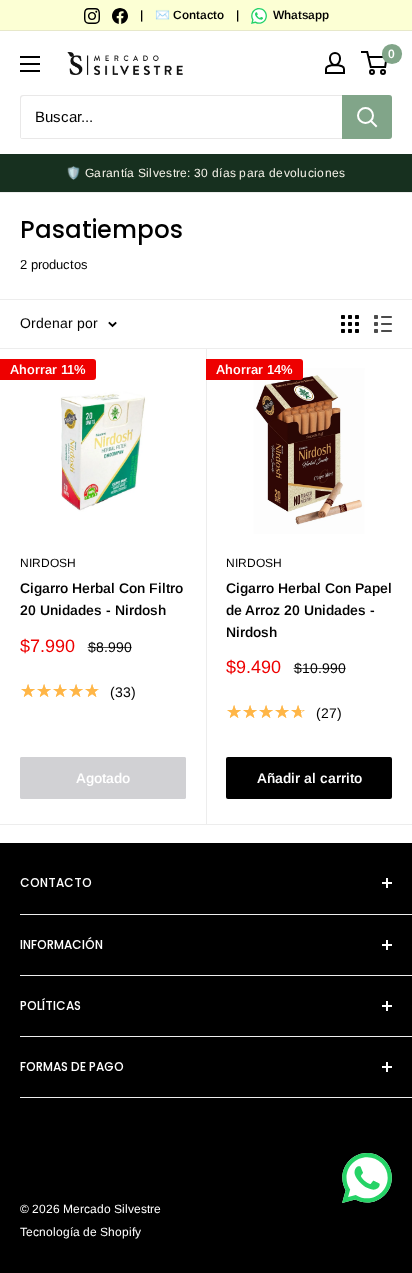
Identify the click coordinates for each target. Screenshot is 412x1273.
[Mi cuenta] (335, 63)
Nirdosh (48, 563)
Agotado (103, 778)
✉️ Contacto (189, 15)
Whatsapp (299, 15)
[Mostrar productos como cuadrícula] (350, 324)
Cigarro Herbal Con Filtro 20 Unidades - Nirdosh (101, 599)
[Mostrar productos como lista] (383, 324)
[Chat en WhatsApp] (367, 1178)
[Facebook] (121, 15)
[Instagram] (93, 15)
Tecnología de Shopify (80, 1232)
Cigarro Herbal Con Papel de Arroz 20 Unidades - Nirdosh (309, 609)
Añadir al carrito (309, 778)
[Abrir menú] (30, 64)
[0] (375, 63)
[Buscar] (367, 117)
